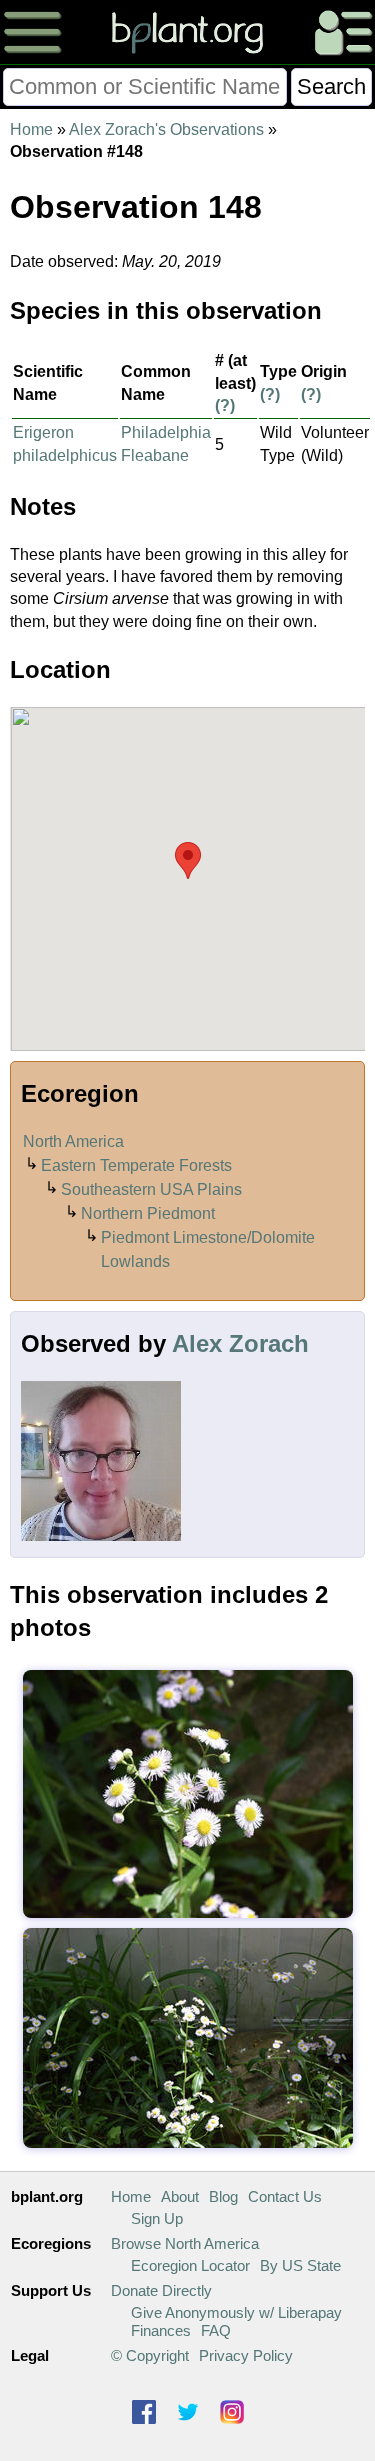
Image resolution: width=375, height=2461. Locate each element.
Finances (161, 2330)
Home (31, 129)
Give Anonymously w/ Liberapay (236, 2312)
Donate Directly (161, 2290)
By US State (300, 2265)
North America (73, 1141)
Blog (223, 2196)
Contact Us (285, 2196)
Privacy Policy (246, 2355)
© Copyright (150, 2355)
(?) (225, 405)
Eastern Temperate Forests (136, 1165)
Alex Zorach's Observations (166, 129)
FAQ (216, 2330)
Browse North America (185, 2243)
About (180, 2196)
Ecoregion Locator (190, 2265)
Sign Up (157, 2218)
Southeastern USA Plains (151, 1189)
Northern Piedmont (148, 1213)
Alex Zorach (240, 1343)
